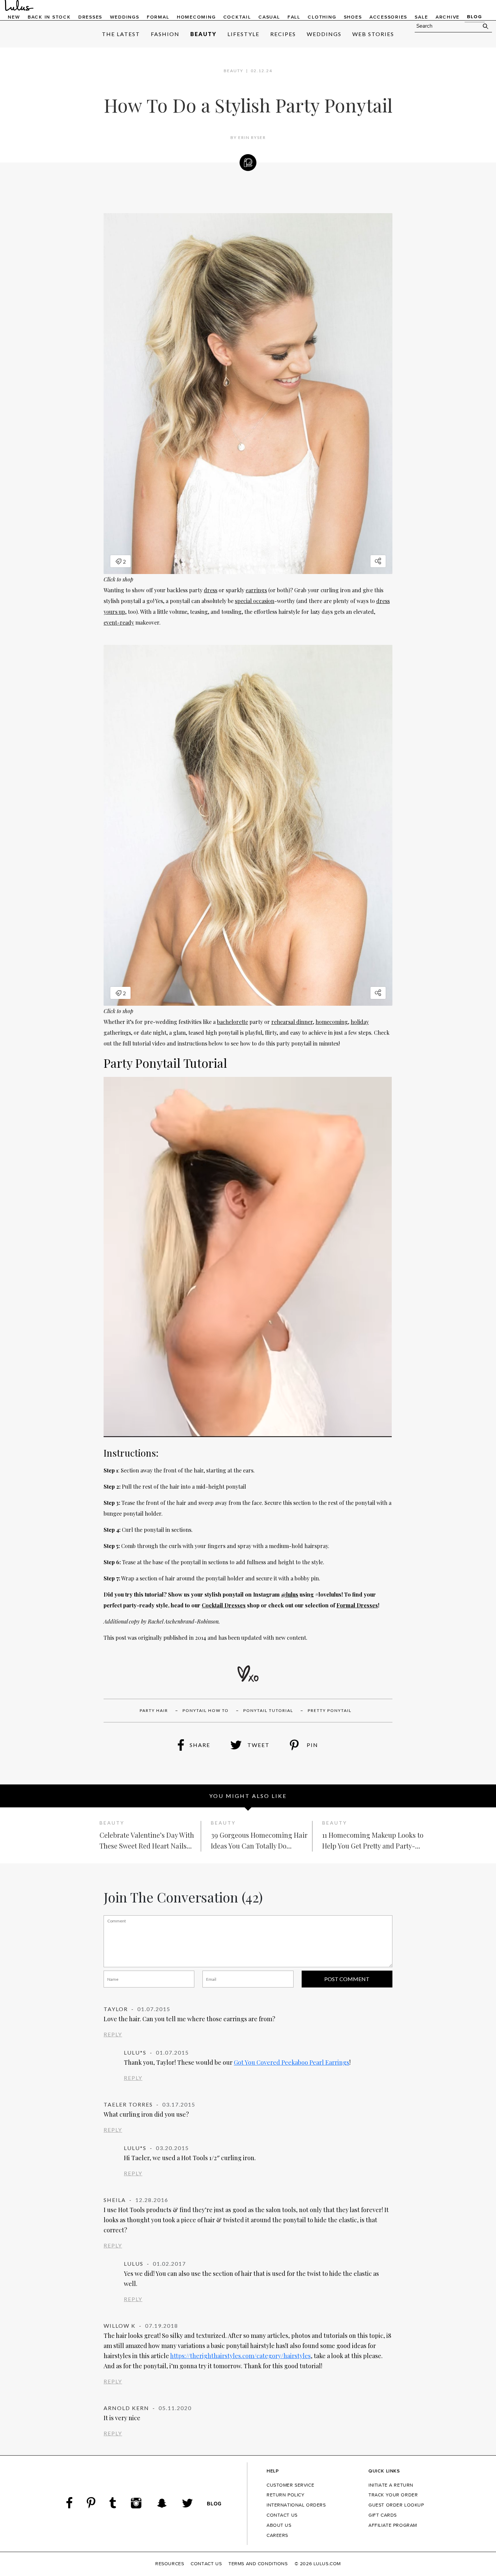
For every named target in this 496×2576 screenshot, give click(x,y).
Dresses (90, 17)
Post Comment (347, 1979)
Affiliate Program (393, 2525)
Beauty (203, 34)
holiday (360, 1022)
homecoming (332, 1022)
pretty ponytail (330, 1710)
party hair (154, 1710)
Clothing (322, 17)
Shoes (353, 17)
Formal (158, 17)
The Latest (121, 34)
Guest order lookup (396, 2505)
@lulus (290, 1594)
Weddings (125, 17)
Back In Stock (49, 17)
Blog (474, 17)
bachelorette (232, 1022)
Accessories (388, 17)
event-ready (119, 622)
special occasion (255, 601)
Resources (170, 2564)
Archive (448, 17)
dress (211, 590)
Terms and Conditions (258, 2564)
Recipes (283, 34)
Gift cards (383, 2515)
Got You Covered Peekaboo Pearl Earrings (292, 2062)
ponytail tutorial (268, 1710)
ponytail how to (206, 1710)
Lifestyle (243, 34)
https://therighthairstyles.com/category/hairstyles (240, 2356)
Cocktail (237, 17)
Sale (421, 17)
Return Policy (286, 2495)
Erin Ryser (252, 137)
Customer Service (290, 2485)
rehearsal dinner (292, 1022)
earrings (256, 590)
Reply (113, 2034)
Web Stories (373, 34)
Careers (277, 2536)
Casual (269, 17)
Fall (294, 17)
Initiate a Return (391, 2485)
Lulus (19, 6)
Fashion (165, 34)
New (14, 17)
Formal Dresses (357, 1605)
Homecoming (196, 17)
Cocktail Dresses (224, 1605)
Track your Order (393, 2495)
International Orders (296, 2505)
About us (279, 2525)
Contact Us (282, 2515)
